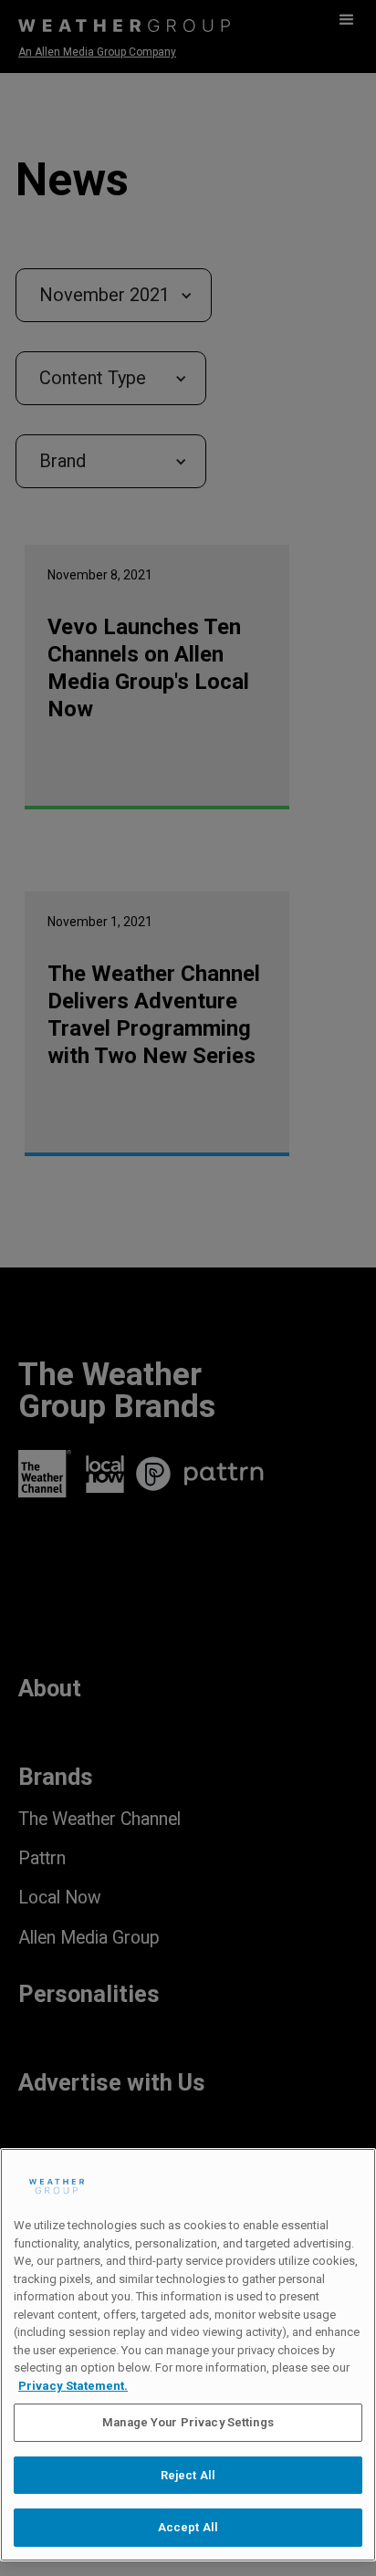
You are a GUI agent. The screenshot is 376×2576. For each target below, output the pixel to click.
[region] (188, 2355)
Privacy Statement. (73, 2386)
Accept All (188, 2527)
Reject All (188, 2475)
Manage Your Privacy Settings (188, 2422)
